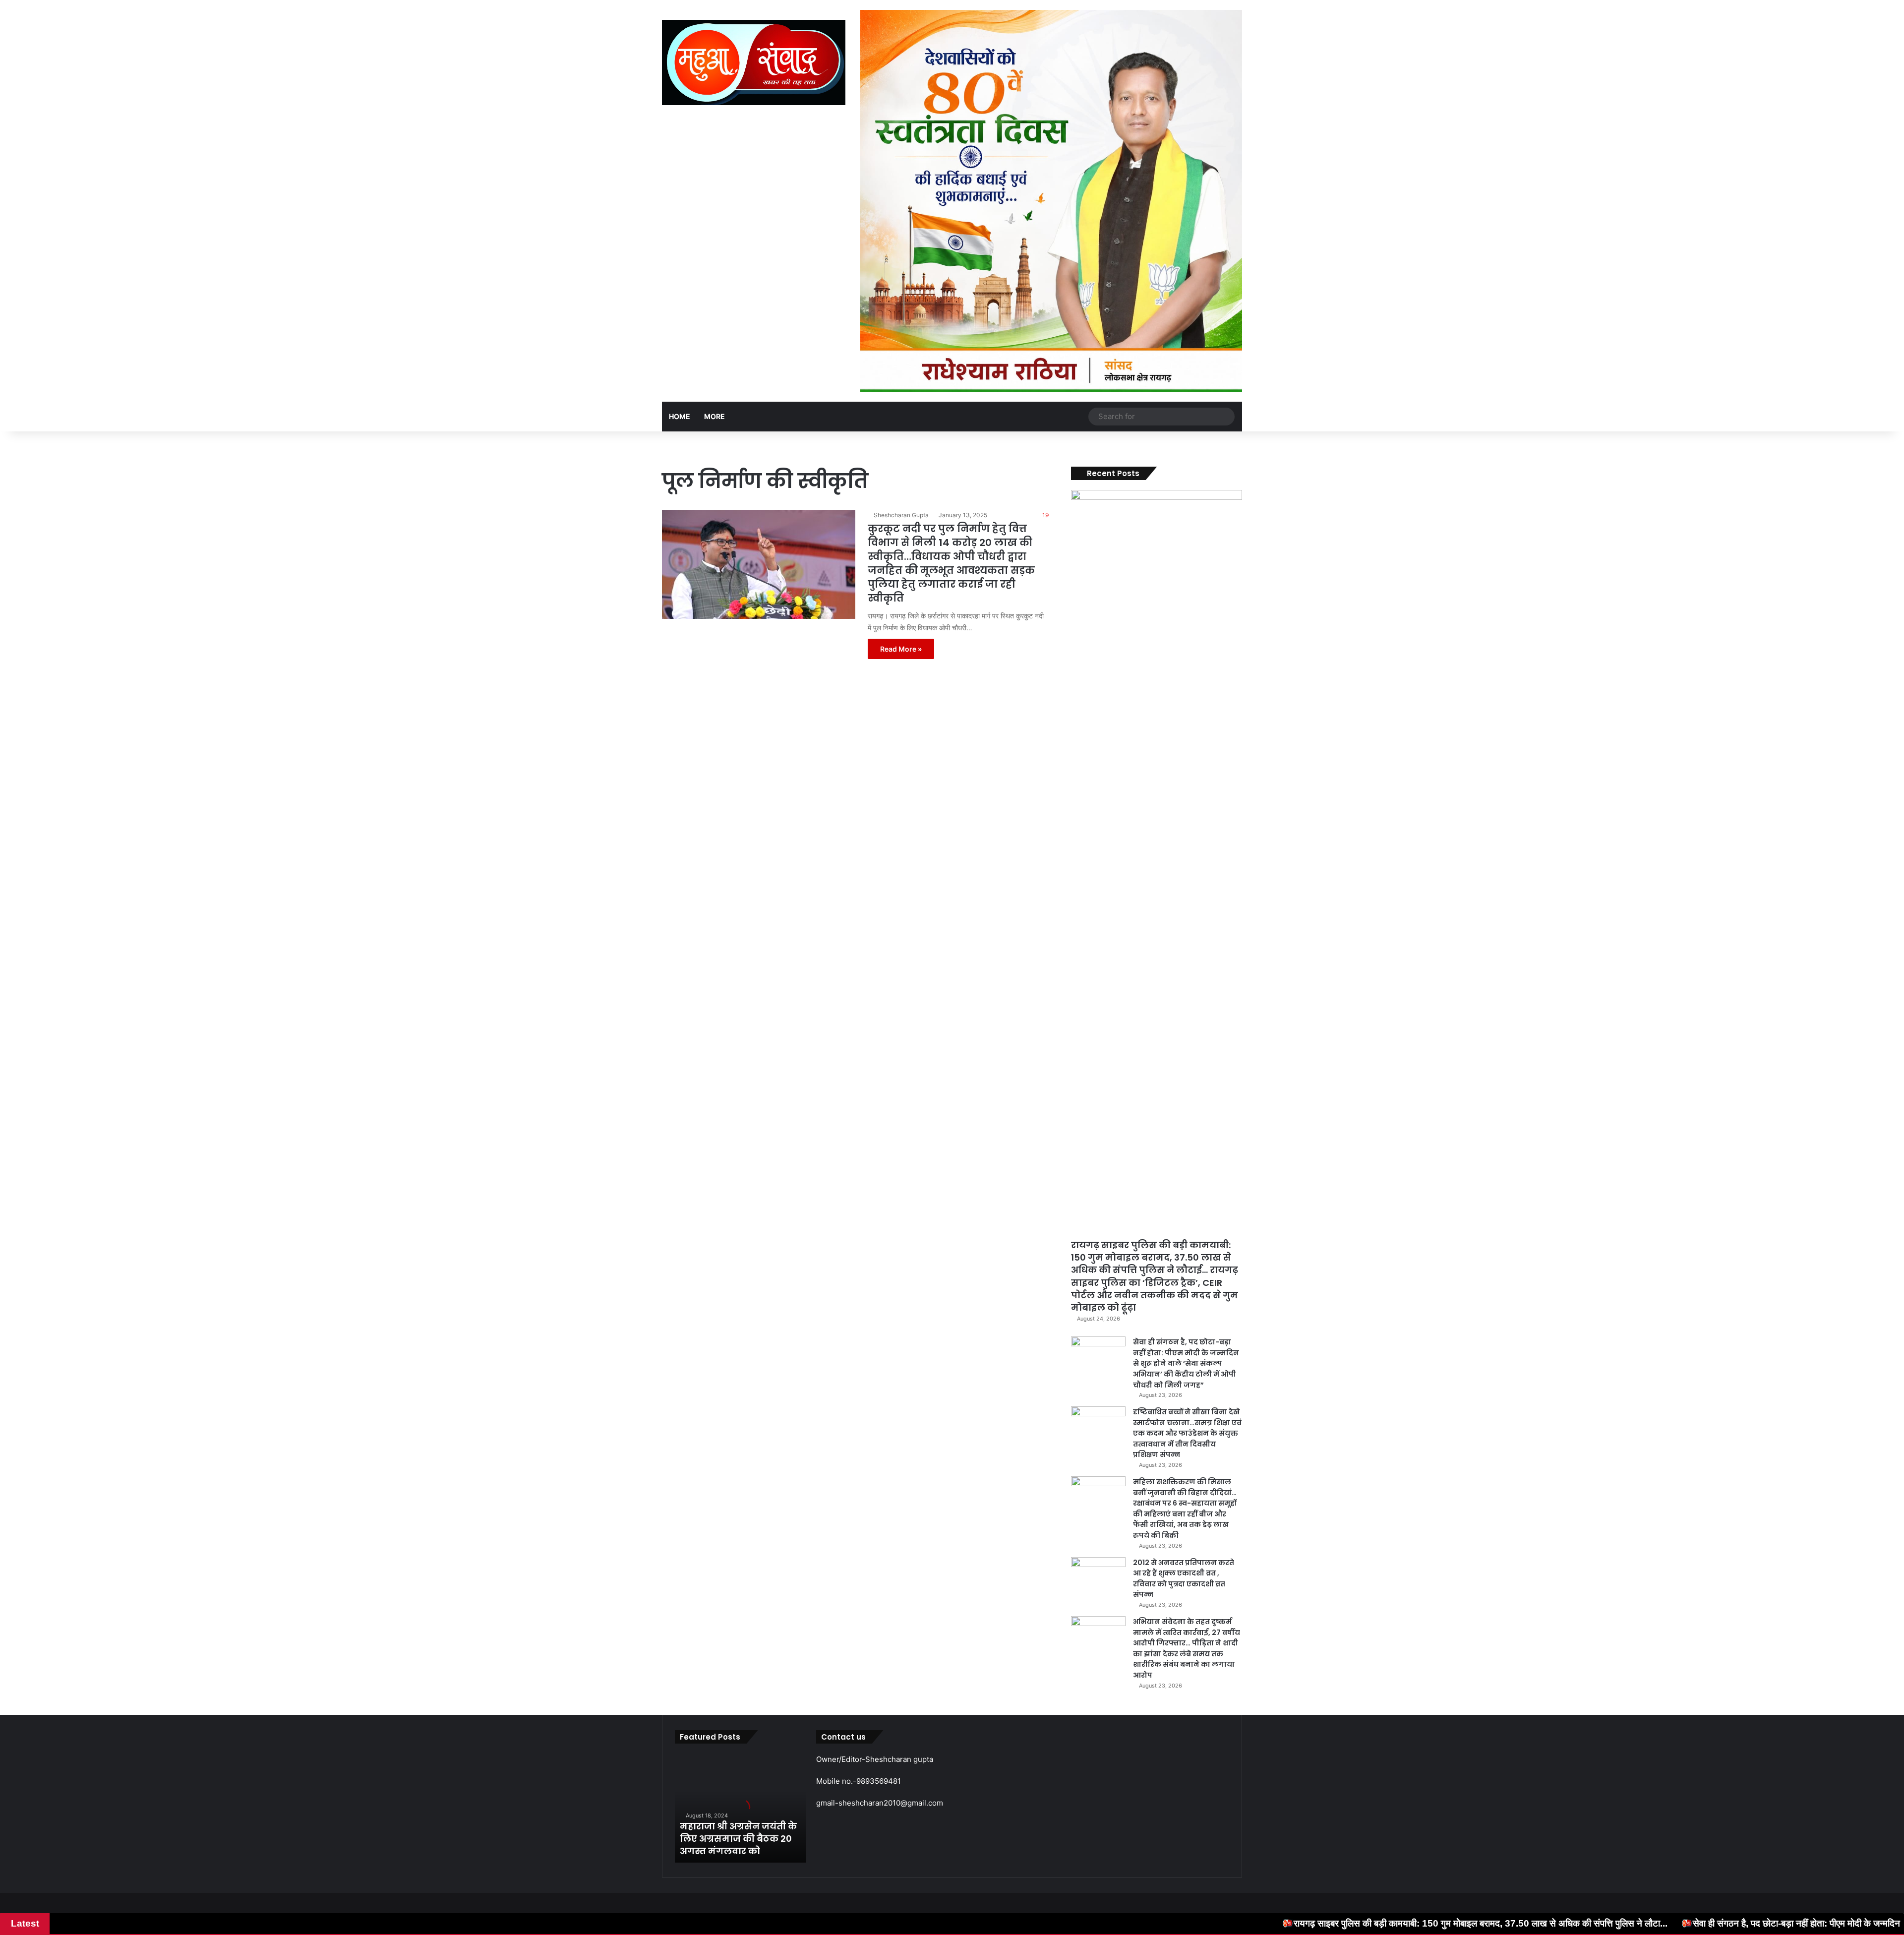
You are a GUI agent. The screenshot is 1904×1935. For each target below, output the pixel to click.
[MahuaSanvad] (754, 62)
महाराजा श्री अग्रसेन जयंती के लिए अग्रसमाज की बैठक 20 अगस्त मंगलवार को (738, 1839)
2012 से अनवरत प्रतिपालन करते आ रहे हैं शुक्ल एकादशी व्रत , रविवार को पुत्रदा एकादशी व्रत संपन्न (1184, 1579)
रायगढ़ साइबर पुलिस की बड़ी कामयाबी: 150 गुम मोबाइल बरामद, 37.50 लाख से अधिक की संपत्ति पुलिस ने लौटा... (1206, 1923)
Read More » (901, 649)
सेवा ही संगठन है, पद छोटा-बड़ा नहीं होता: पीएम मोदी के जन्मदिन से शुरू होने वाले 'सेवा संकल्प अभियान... (1588, 1923)
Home (680, 416)
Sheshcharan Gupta (901, 515)
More (714, 416)
